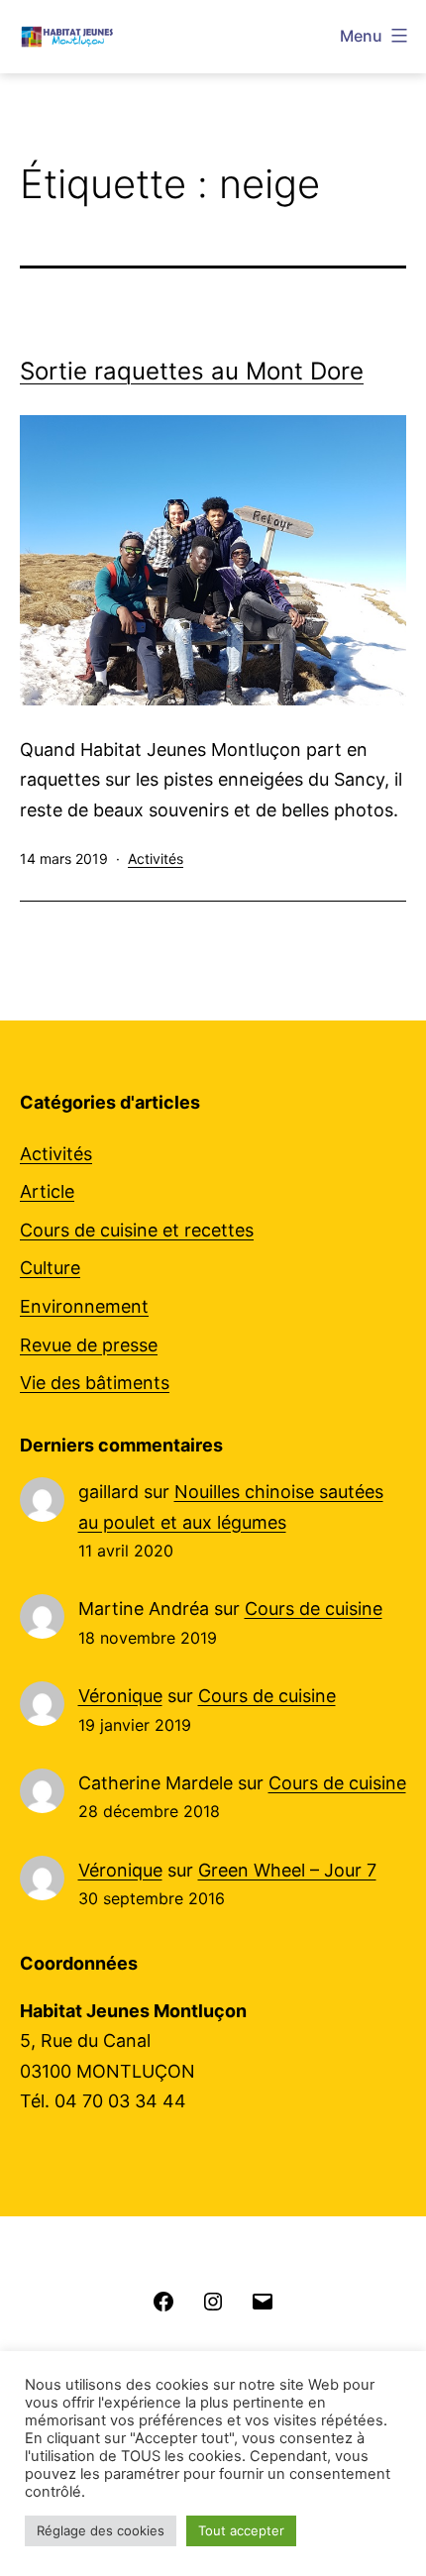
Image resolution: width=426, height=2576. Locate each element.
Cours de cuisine (314, 1609)
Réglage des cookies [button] (101, 2530)
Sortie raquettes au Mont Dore (192, 371)
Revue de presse (89, 1345)
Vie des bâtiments (95, 1383)
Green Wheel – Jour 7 (287, 1870)
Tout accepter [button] (241, 2530)
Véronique (120, 1696)
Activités (156, 859)
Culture (50, 1268)
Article (47, 1191)
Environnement (84, 1306)
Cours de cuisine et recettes (137, 1230)
